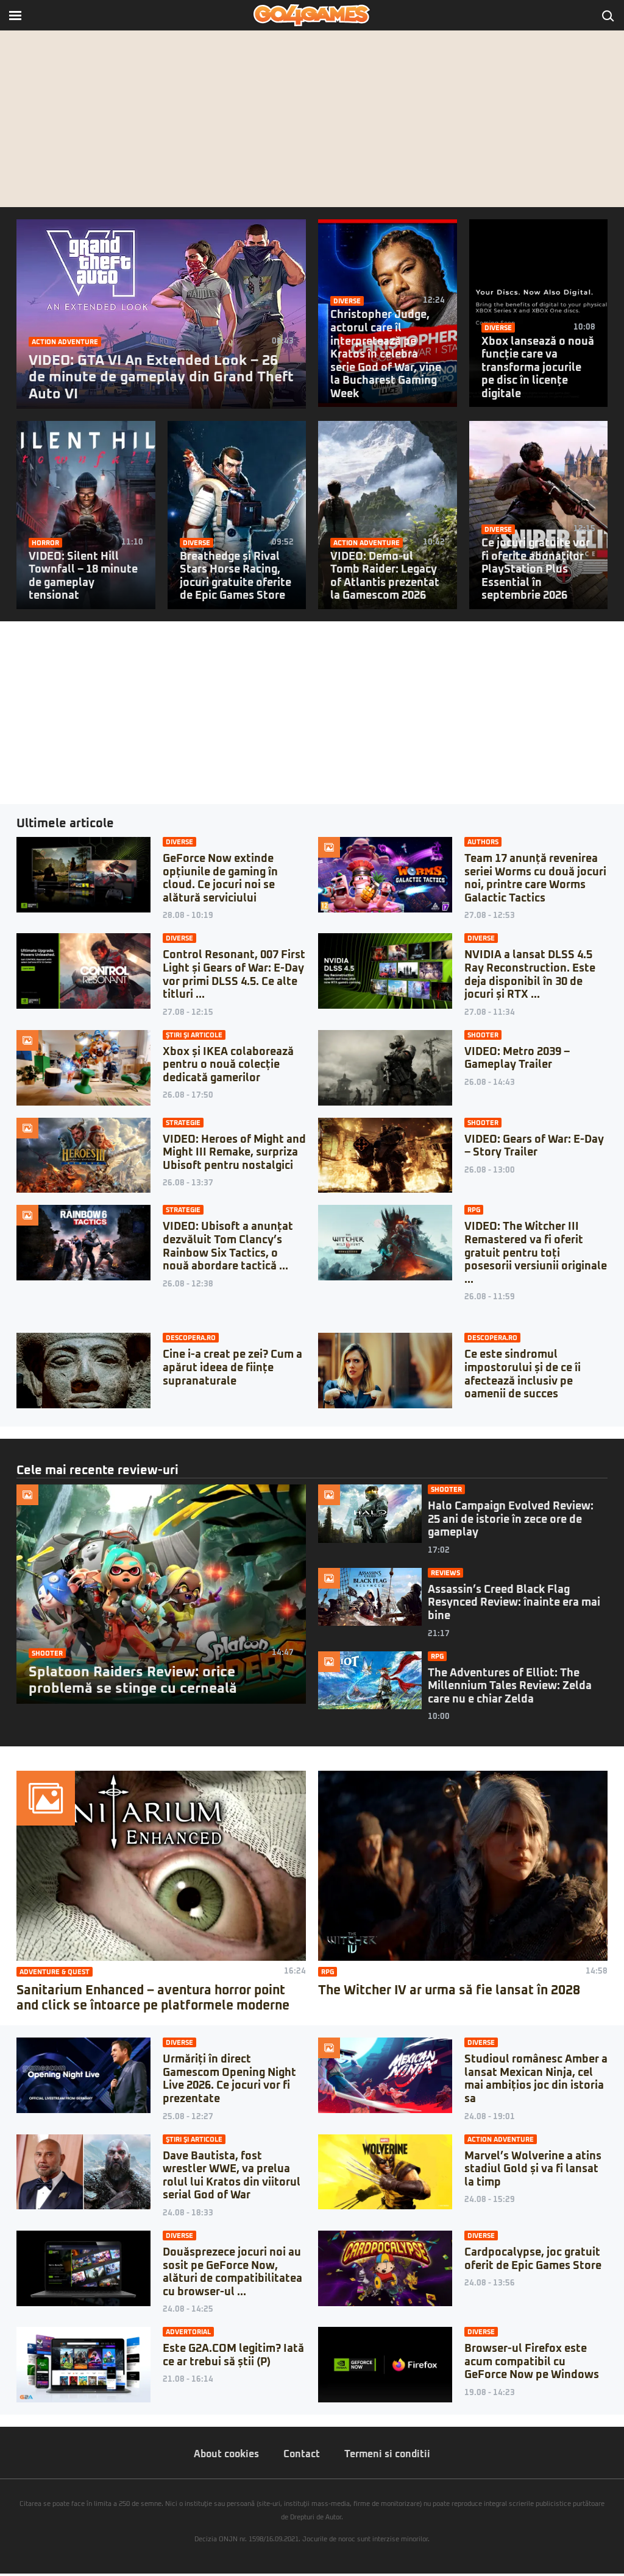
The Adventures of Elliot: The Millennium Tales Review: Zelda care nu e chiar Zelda (510, 1686)
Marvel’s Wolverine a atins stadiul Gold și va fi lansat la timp (533, 2169)
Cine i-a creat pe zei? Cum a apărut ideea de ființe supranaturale (232, 1368)
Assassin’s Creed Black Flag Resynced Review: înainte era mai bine (514, 1603)
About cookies (226, 2454)
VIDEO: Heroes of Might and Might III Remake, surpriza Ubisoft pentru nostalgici (234, 1153)
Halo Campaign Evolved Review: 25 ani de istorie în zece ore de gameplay (511, 1519)
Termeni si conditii (387, 2454)
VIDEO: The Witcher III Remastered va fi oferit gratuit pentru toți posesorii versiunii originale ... (536, 1253)
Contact (302, 2454)
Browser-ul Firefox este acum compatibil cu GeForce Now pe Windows (532, 2362)
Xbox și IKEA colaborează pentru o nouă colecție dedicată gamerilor (228, 1065)
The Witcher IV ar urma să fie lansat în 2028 (449, 1990)
